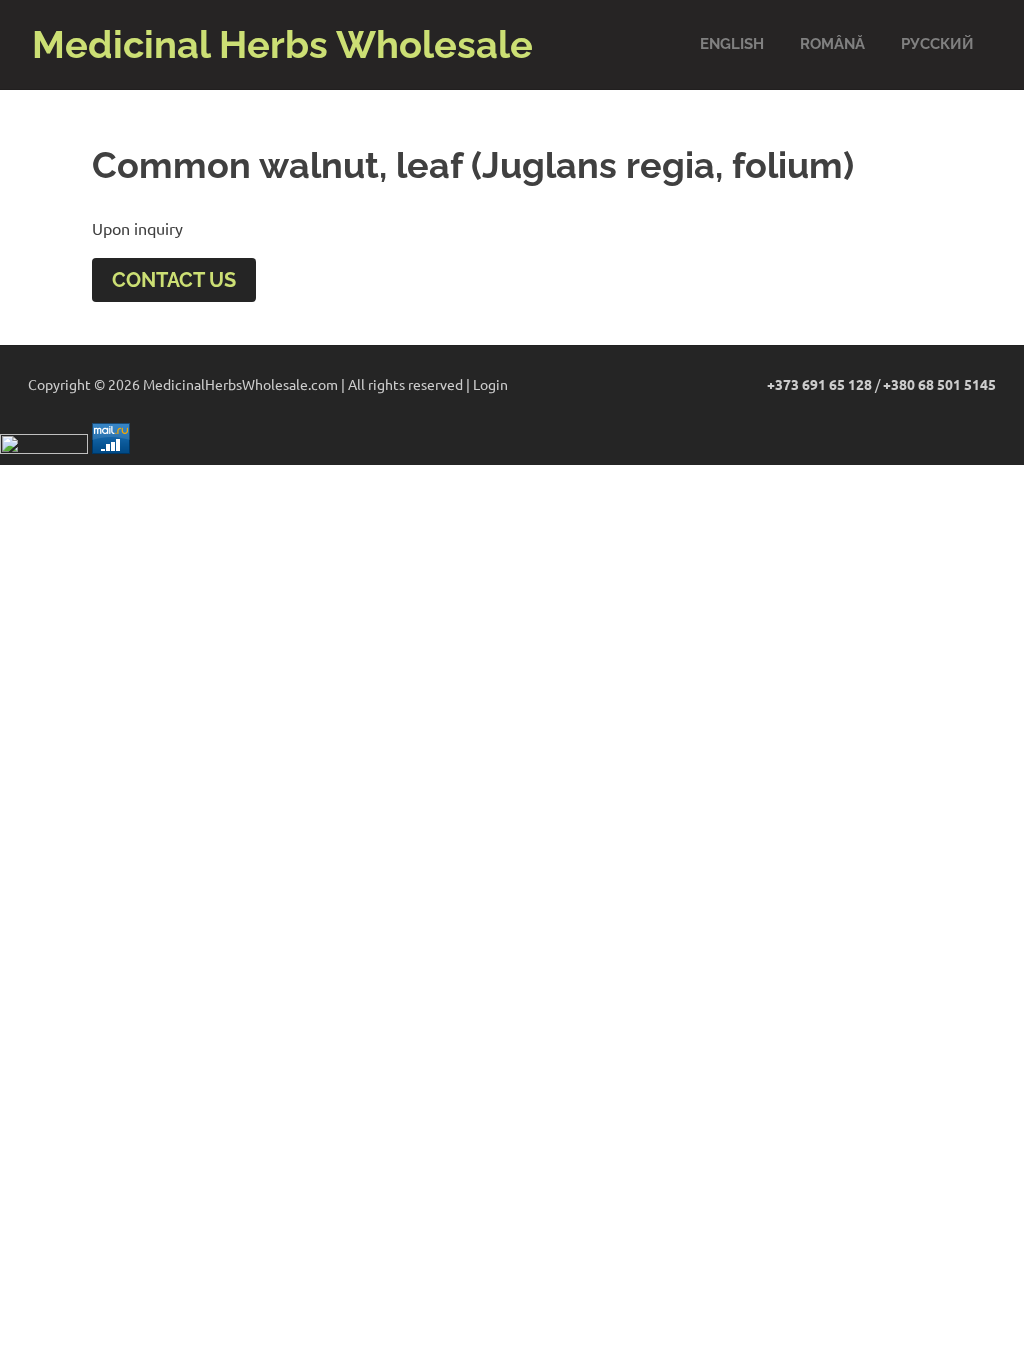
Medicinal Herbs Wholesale (282, 44)
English (732, 44)
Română (832, 44)
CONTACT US (174, 280)
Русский (937, 44)
